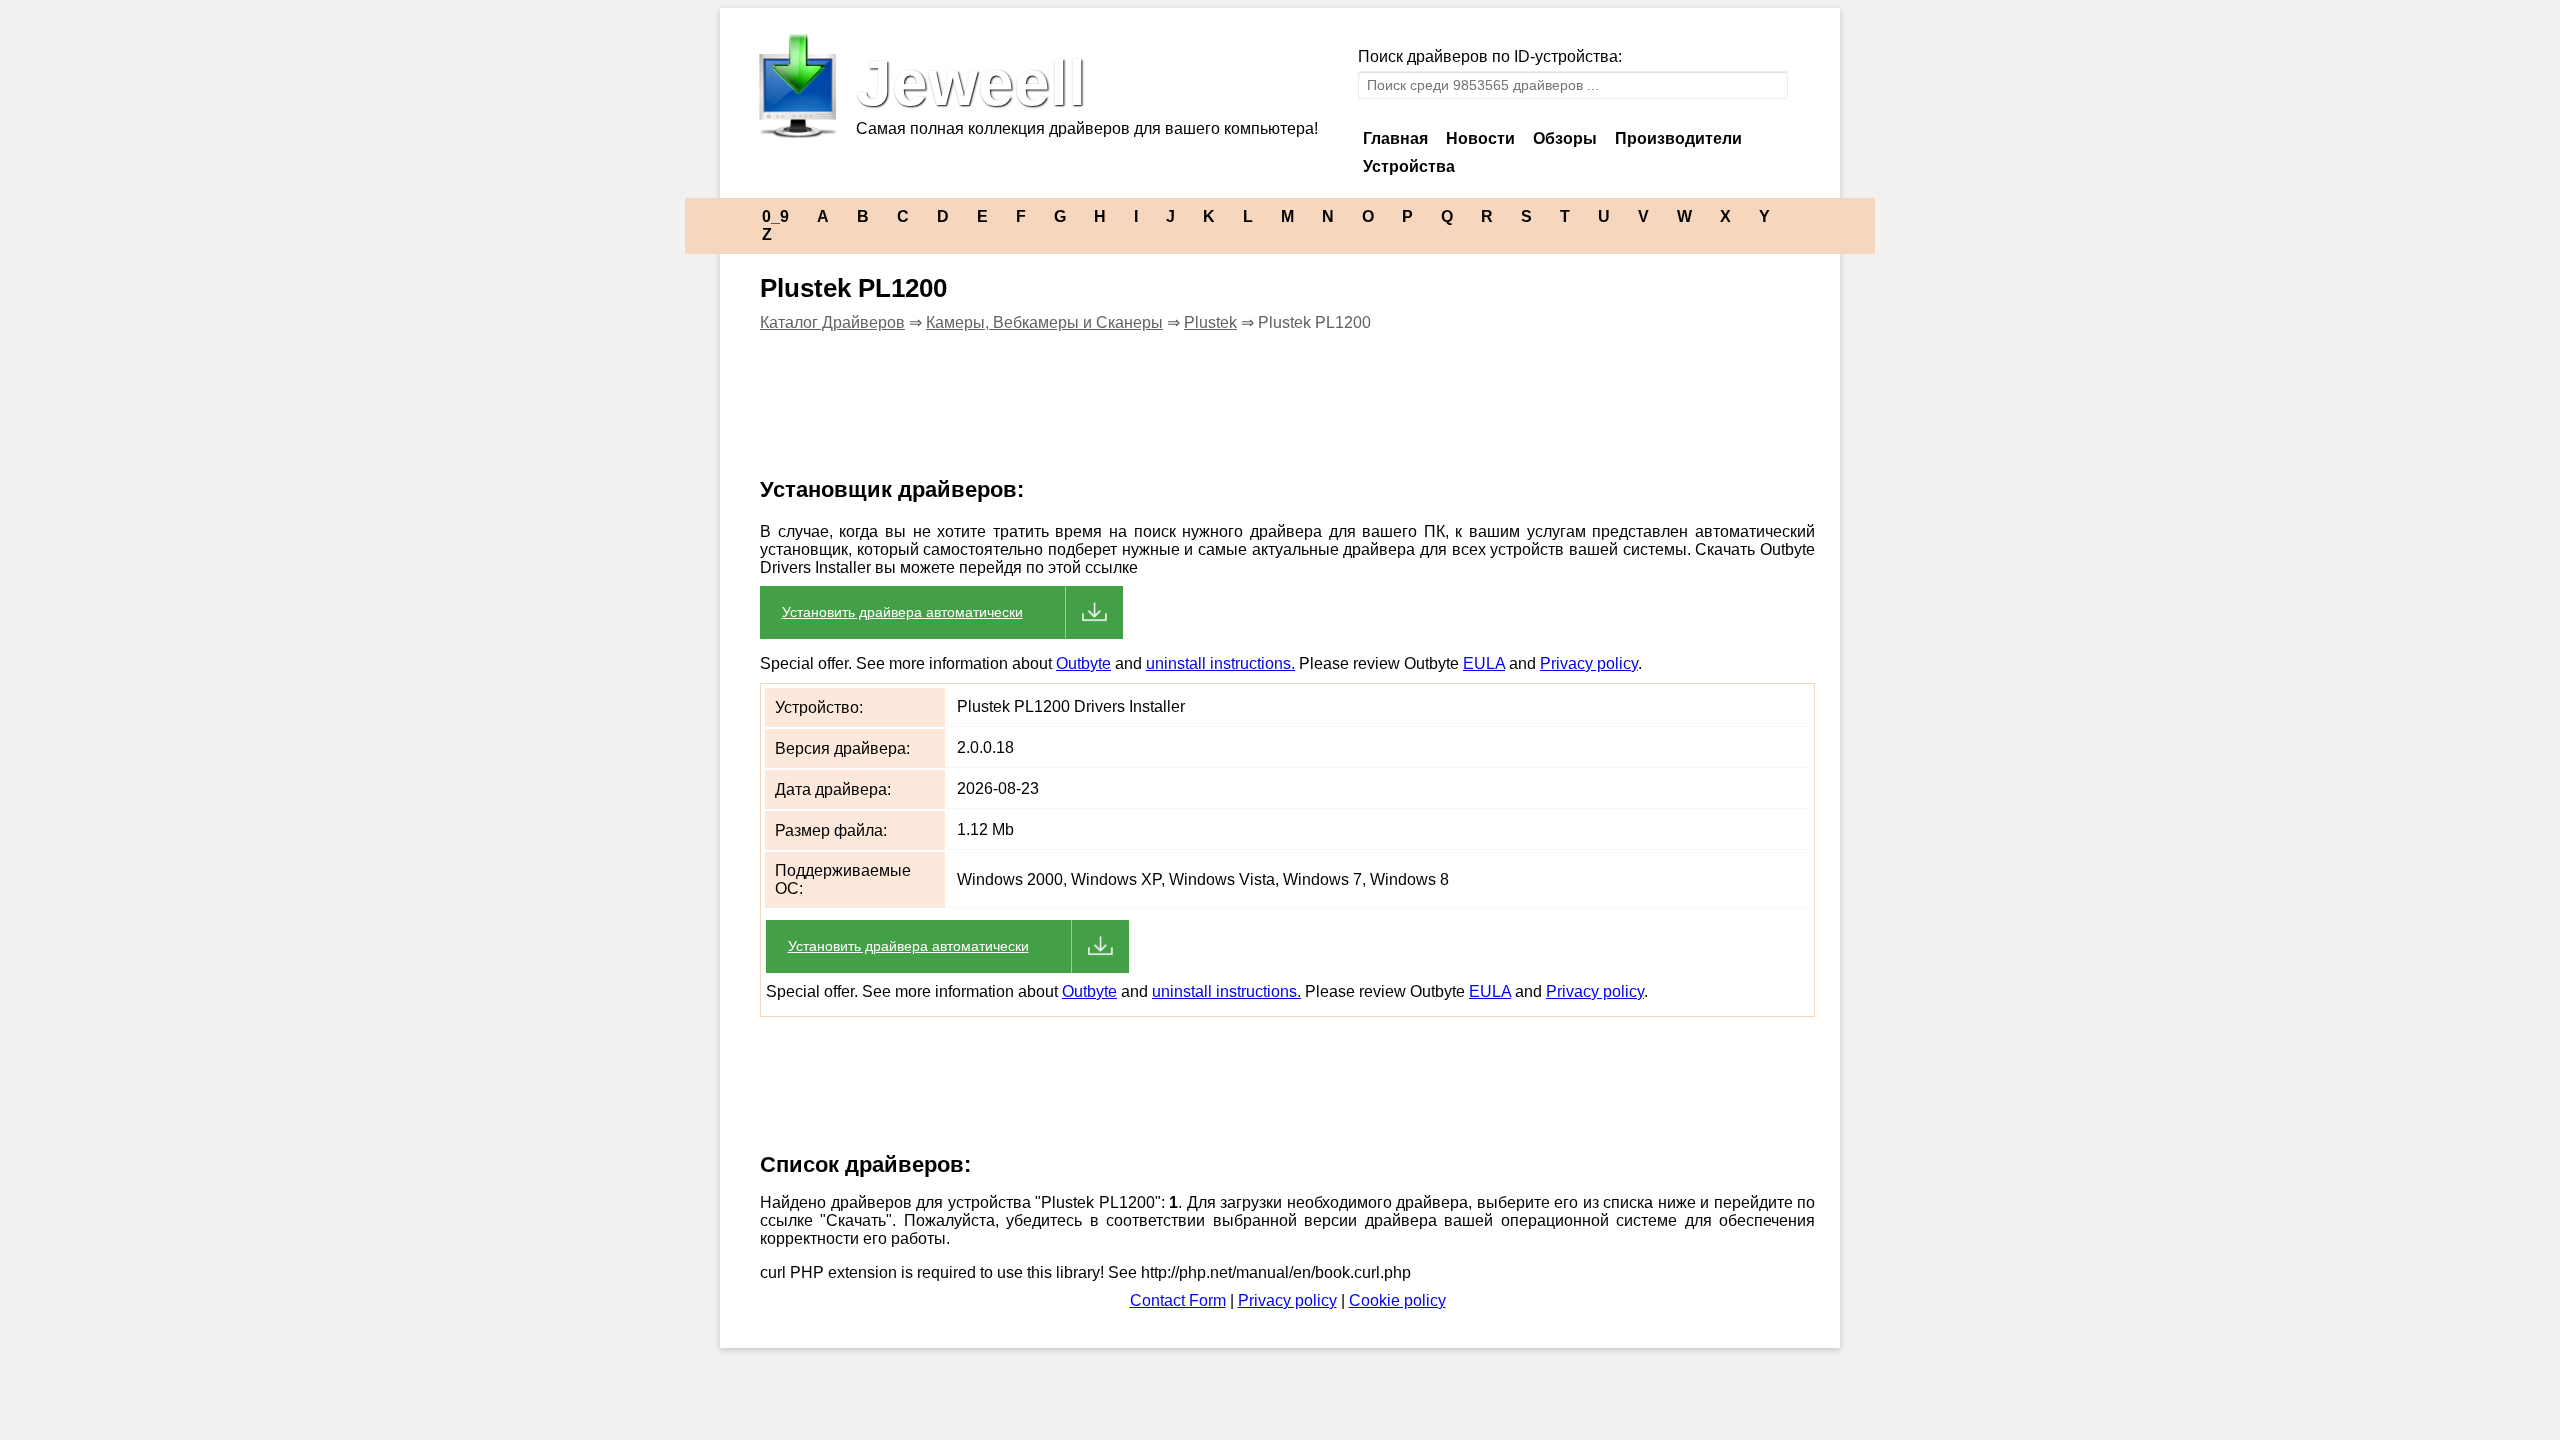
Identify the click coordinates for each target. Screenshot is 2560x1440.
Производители (1678, 138)
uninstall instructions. (1220, 663)
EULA (1484, 663)
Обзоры (1565, 138)
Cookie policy (1397, 1300)
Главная (1395, 138)
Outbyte (1083, 663)
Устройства (1409, 166)
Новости (1480, 138)
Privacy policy (1589, 663)
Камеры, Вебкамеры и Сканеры (1044, 322)
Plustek (1210, 322)
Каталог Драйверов (832, 322)
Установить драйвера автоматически (902, 612)
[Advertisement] (1104, 417)
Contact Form (1178, 1300)
